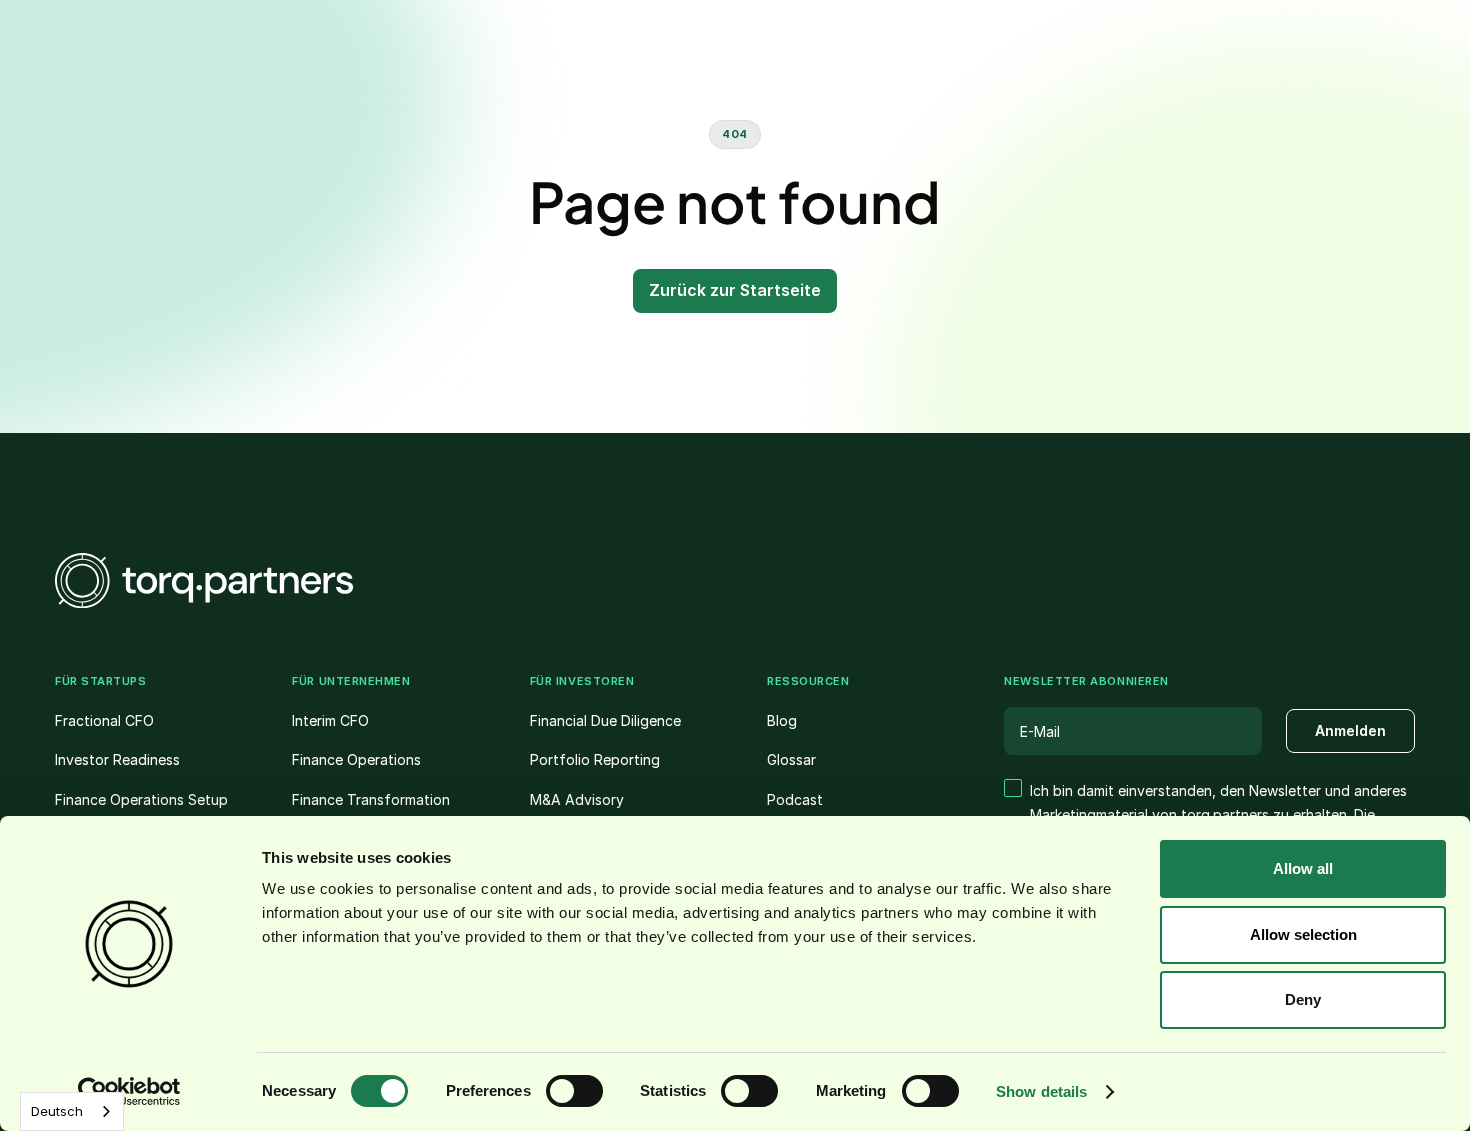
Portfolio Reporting (595, 759)
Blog (782, 720)
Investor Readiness (117, 759)
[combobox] (72, 1111)
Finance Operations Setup (141, 799)
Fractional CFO (104, 720)
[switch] (574, 1091)
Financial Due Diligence (605, 720)
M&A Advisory (577, 799)
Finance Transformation (371, 799)
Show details (1041, 1091)
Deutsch (57, 1111)
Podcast (795, 799)
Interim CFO (330, 720)
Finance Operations (356, 759)
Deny (1303, 999)
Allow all (1303, 868)
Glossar (791, 759)
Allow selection (1303, 934)
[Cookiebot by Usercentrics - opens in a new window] (129, 1092)
